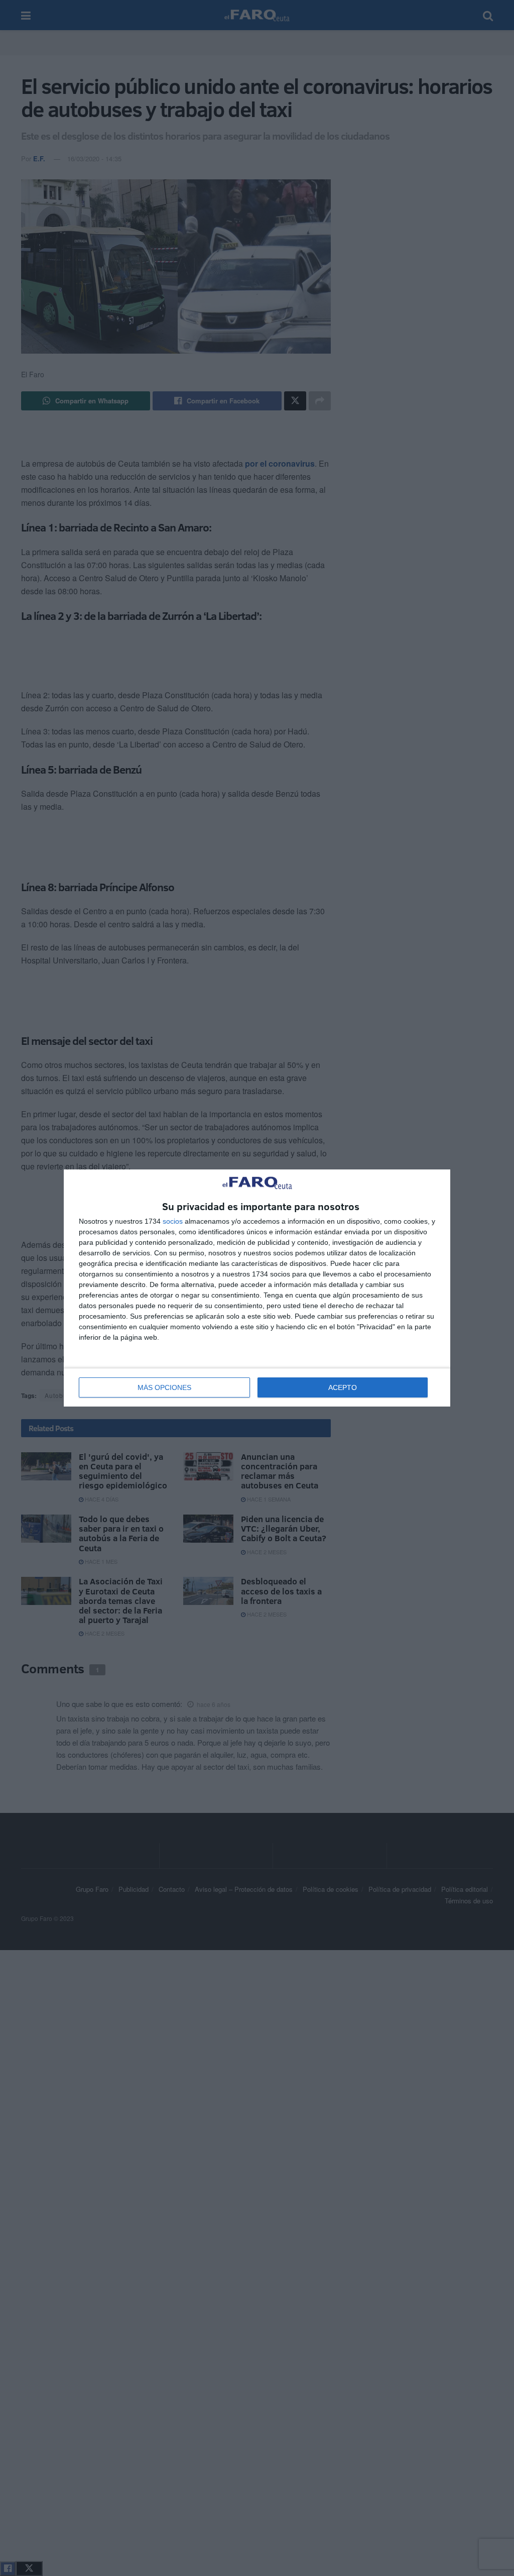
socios (173, 1221)
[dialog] (257, 1288)
